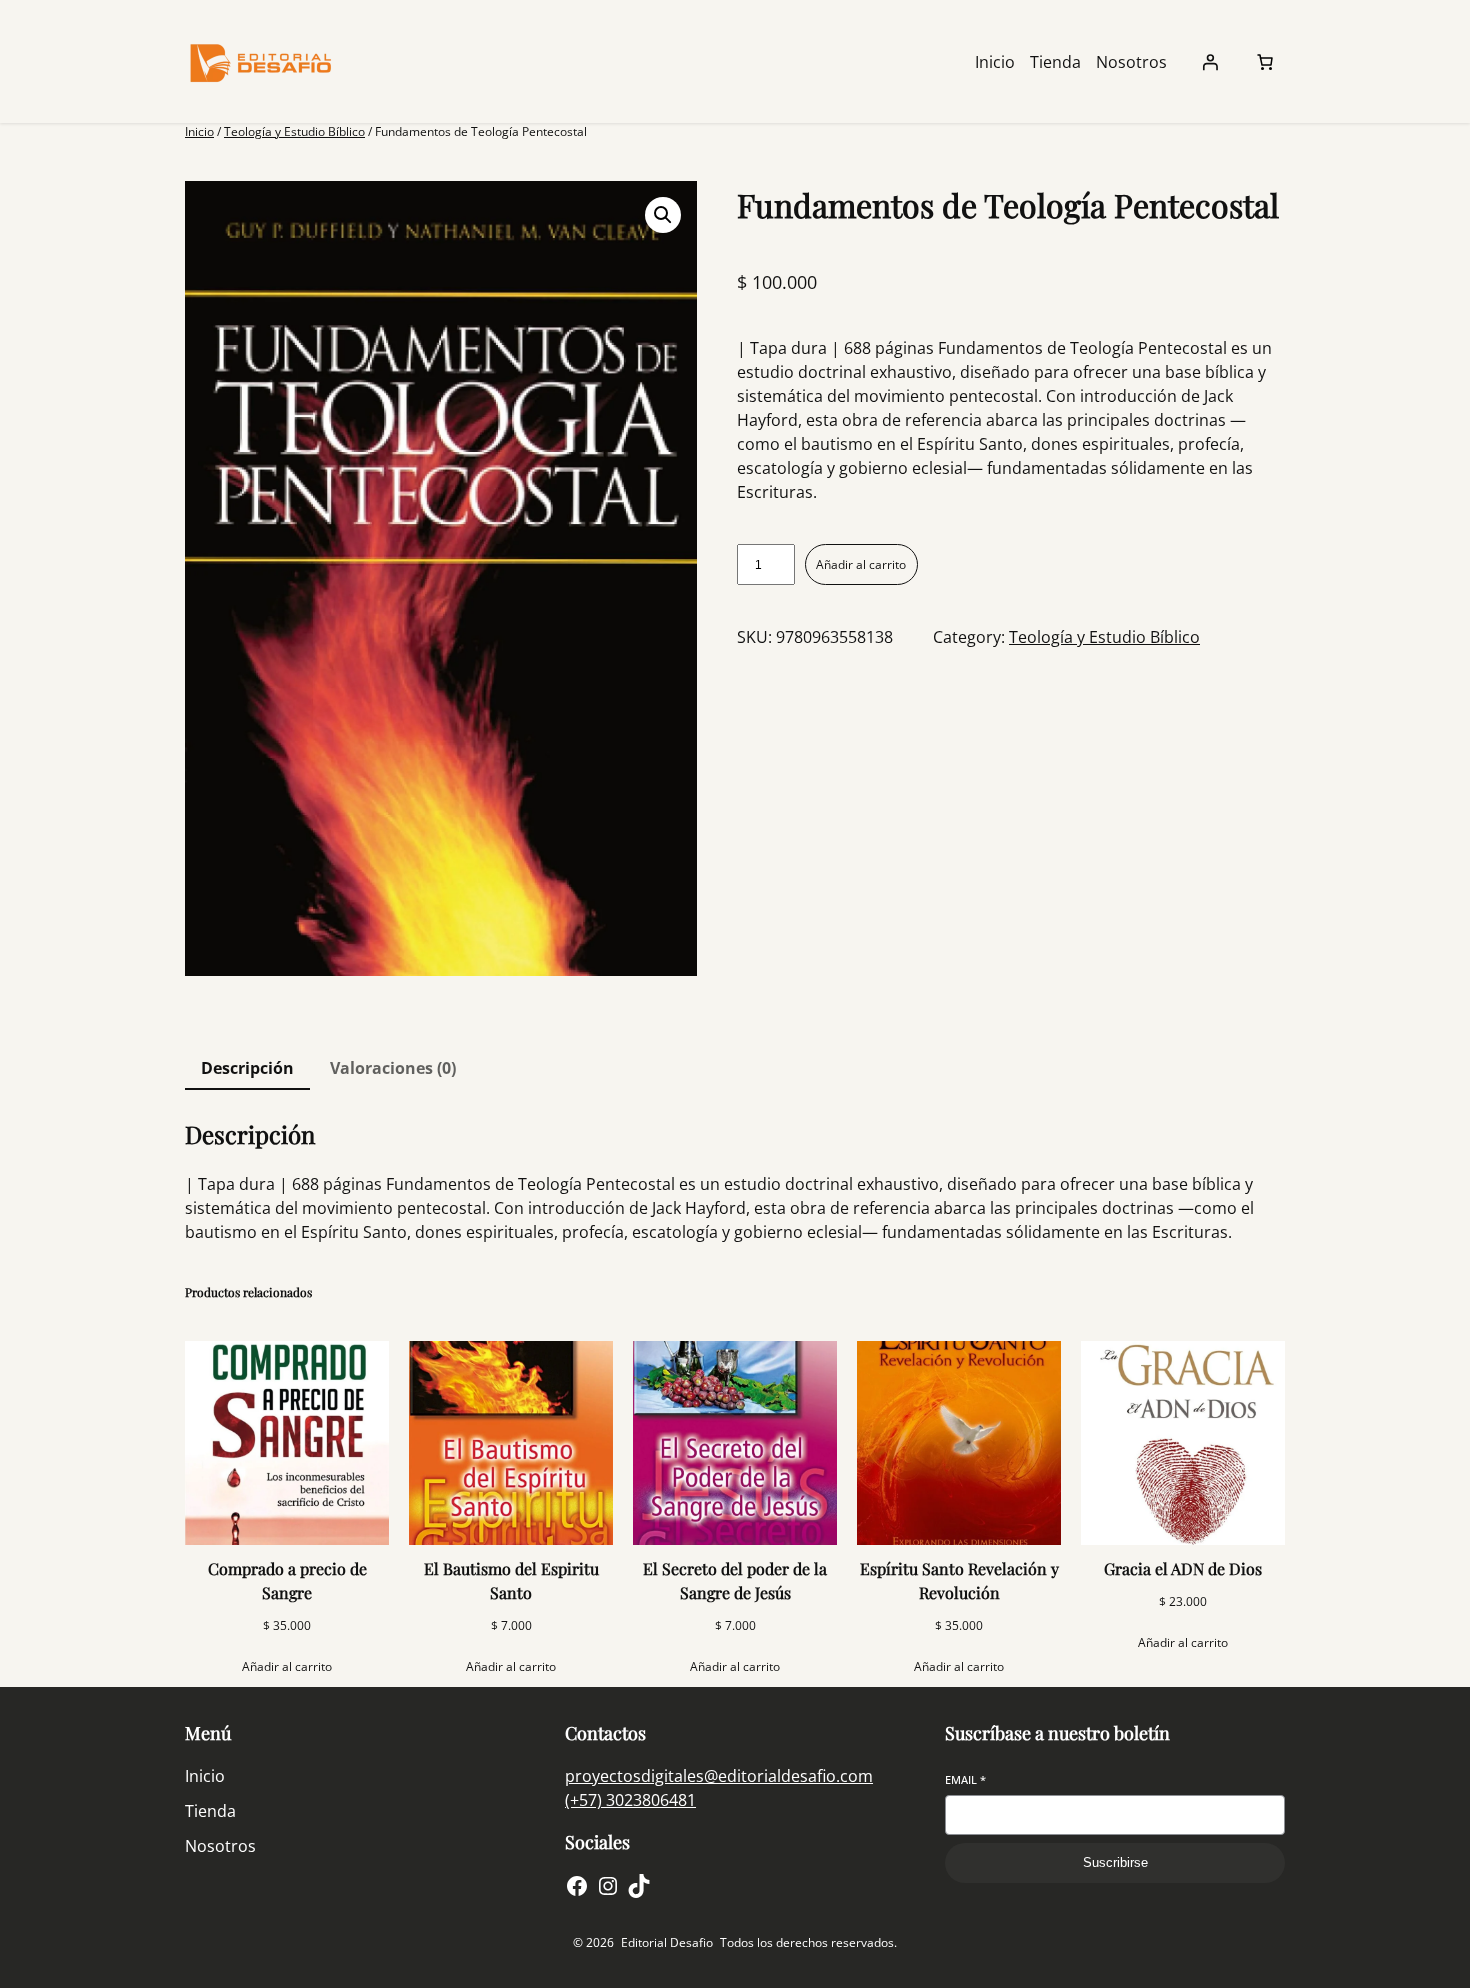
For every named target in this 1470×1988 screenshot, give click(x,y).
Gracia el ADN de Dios (1183, 1568)
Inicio (199, 131)
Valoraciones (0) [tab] (393, 1068)
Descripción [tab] (247, 1068)
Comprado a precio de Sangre (287, 1580)
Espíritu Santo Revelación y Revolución (959, 1580)
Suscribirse (1115, 1862)
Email (965, 1779)
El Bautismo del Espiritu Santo (511, 1580)
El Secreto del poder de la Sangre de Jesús (735, 1580)
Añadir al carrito (861, 564)
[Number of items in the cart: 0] (1265, 62)
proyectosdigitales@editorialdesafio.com (719, 1776)
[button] (663, 215)
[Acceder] (1210, 62)
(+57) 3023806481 (630, 1800)
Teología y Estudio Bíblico (294, 131)
